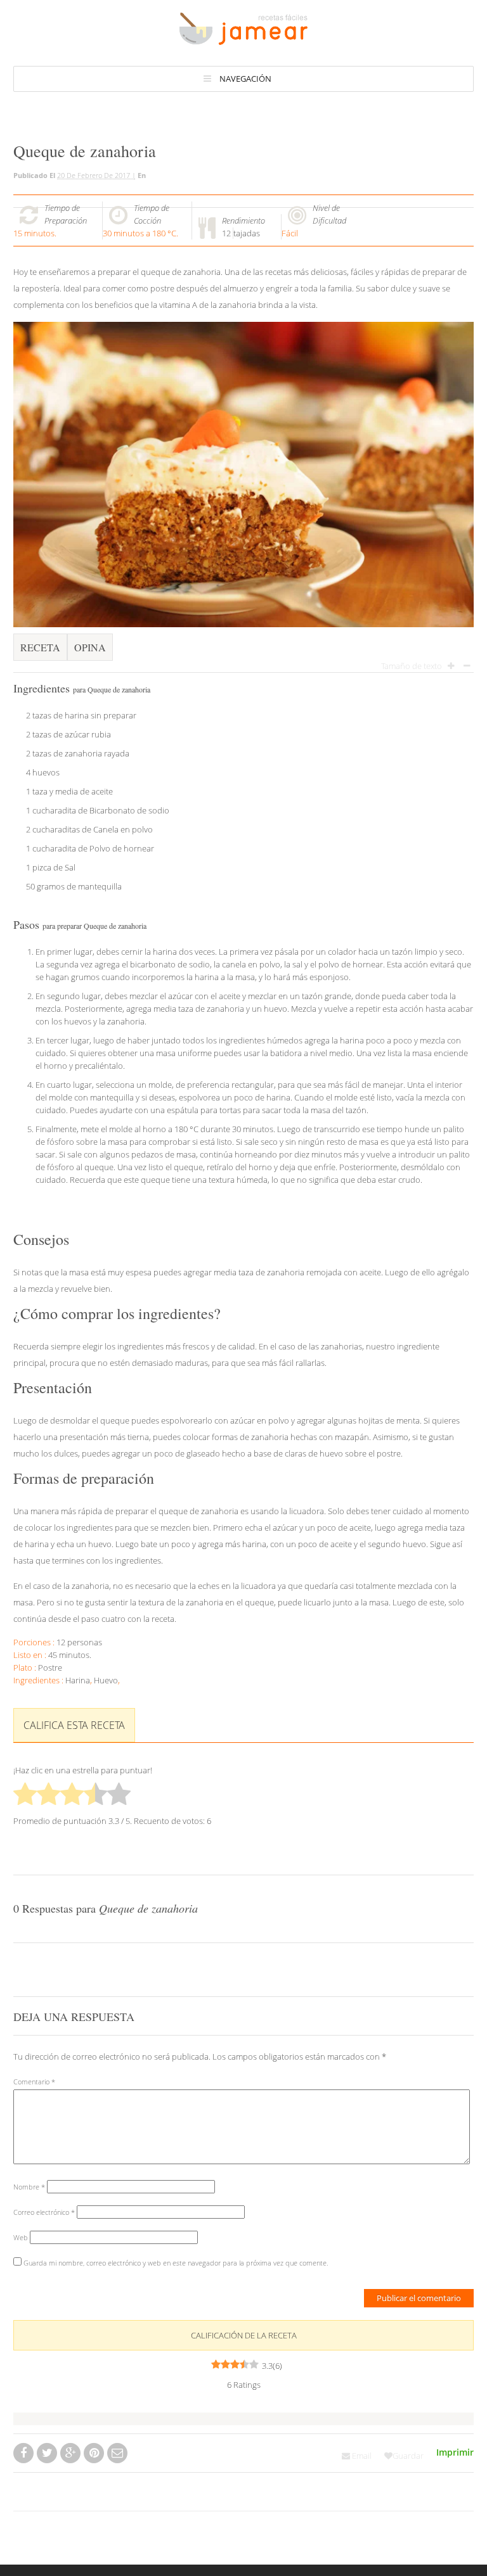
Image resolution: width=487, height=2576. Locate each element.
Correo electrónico (44, 2212)
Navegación (245, 79)
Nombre (29, 2187)
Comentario (34, 2082)
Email (361, 2456)
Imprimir (455, 2452)
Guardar (408, 2456)
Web (21, 2237)
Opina (90, 647)
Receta (40, 647)
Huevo (106, 1680)
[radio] (25, 1795)
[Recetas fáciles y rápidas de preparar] (243, 39)
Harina (78, 1680)
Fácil (290, 233)
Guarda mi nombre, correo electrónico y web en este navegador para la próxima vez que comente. (176, 2263)
